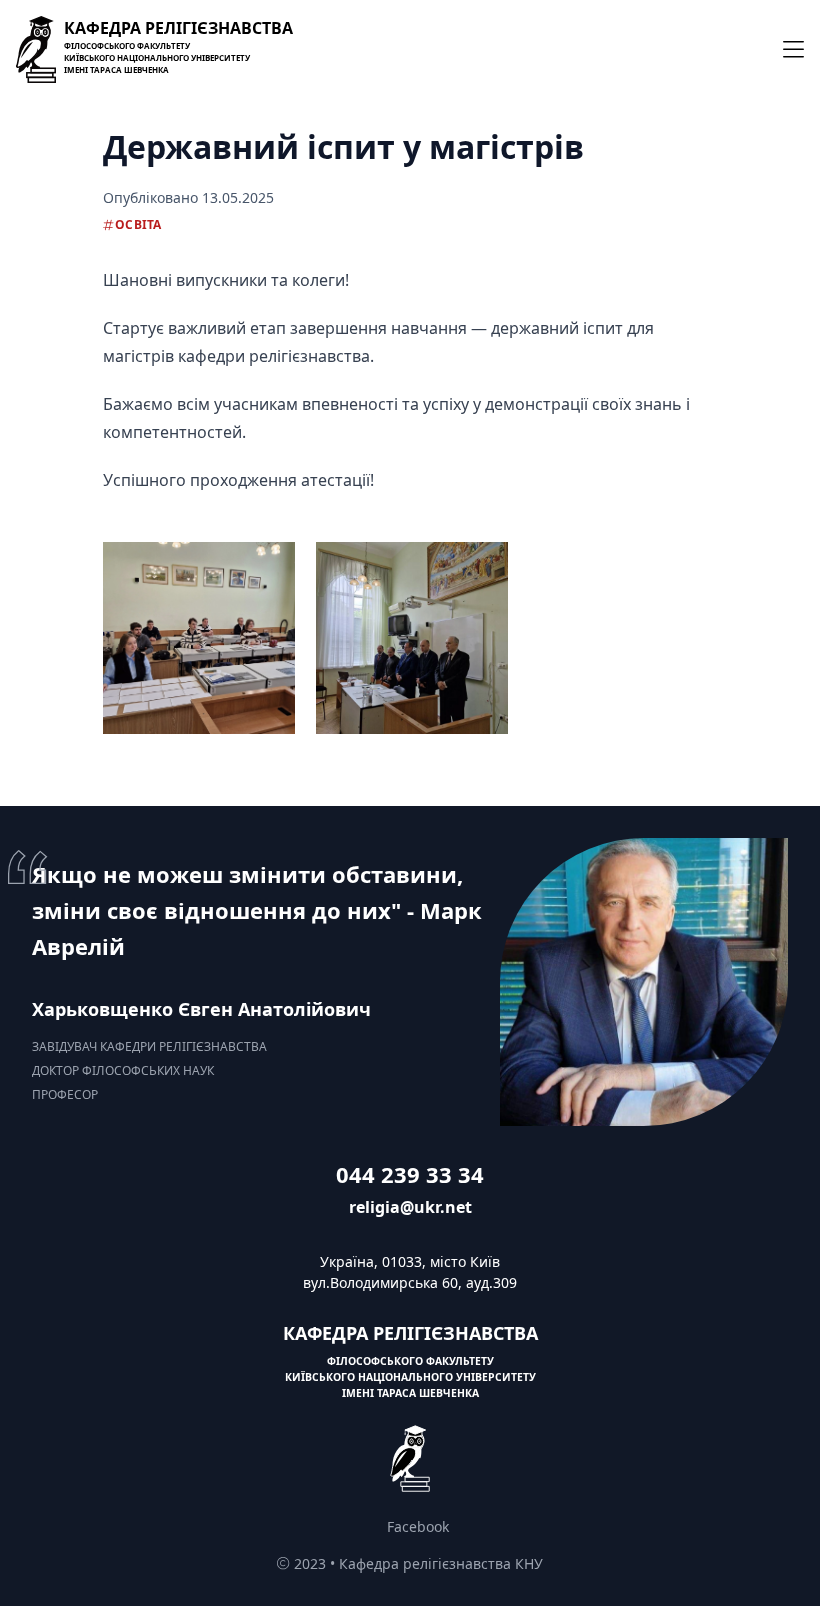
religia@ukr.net (410, 1207)
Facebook (418, 1526)
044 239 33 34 (410, 1174)
